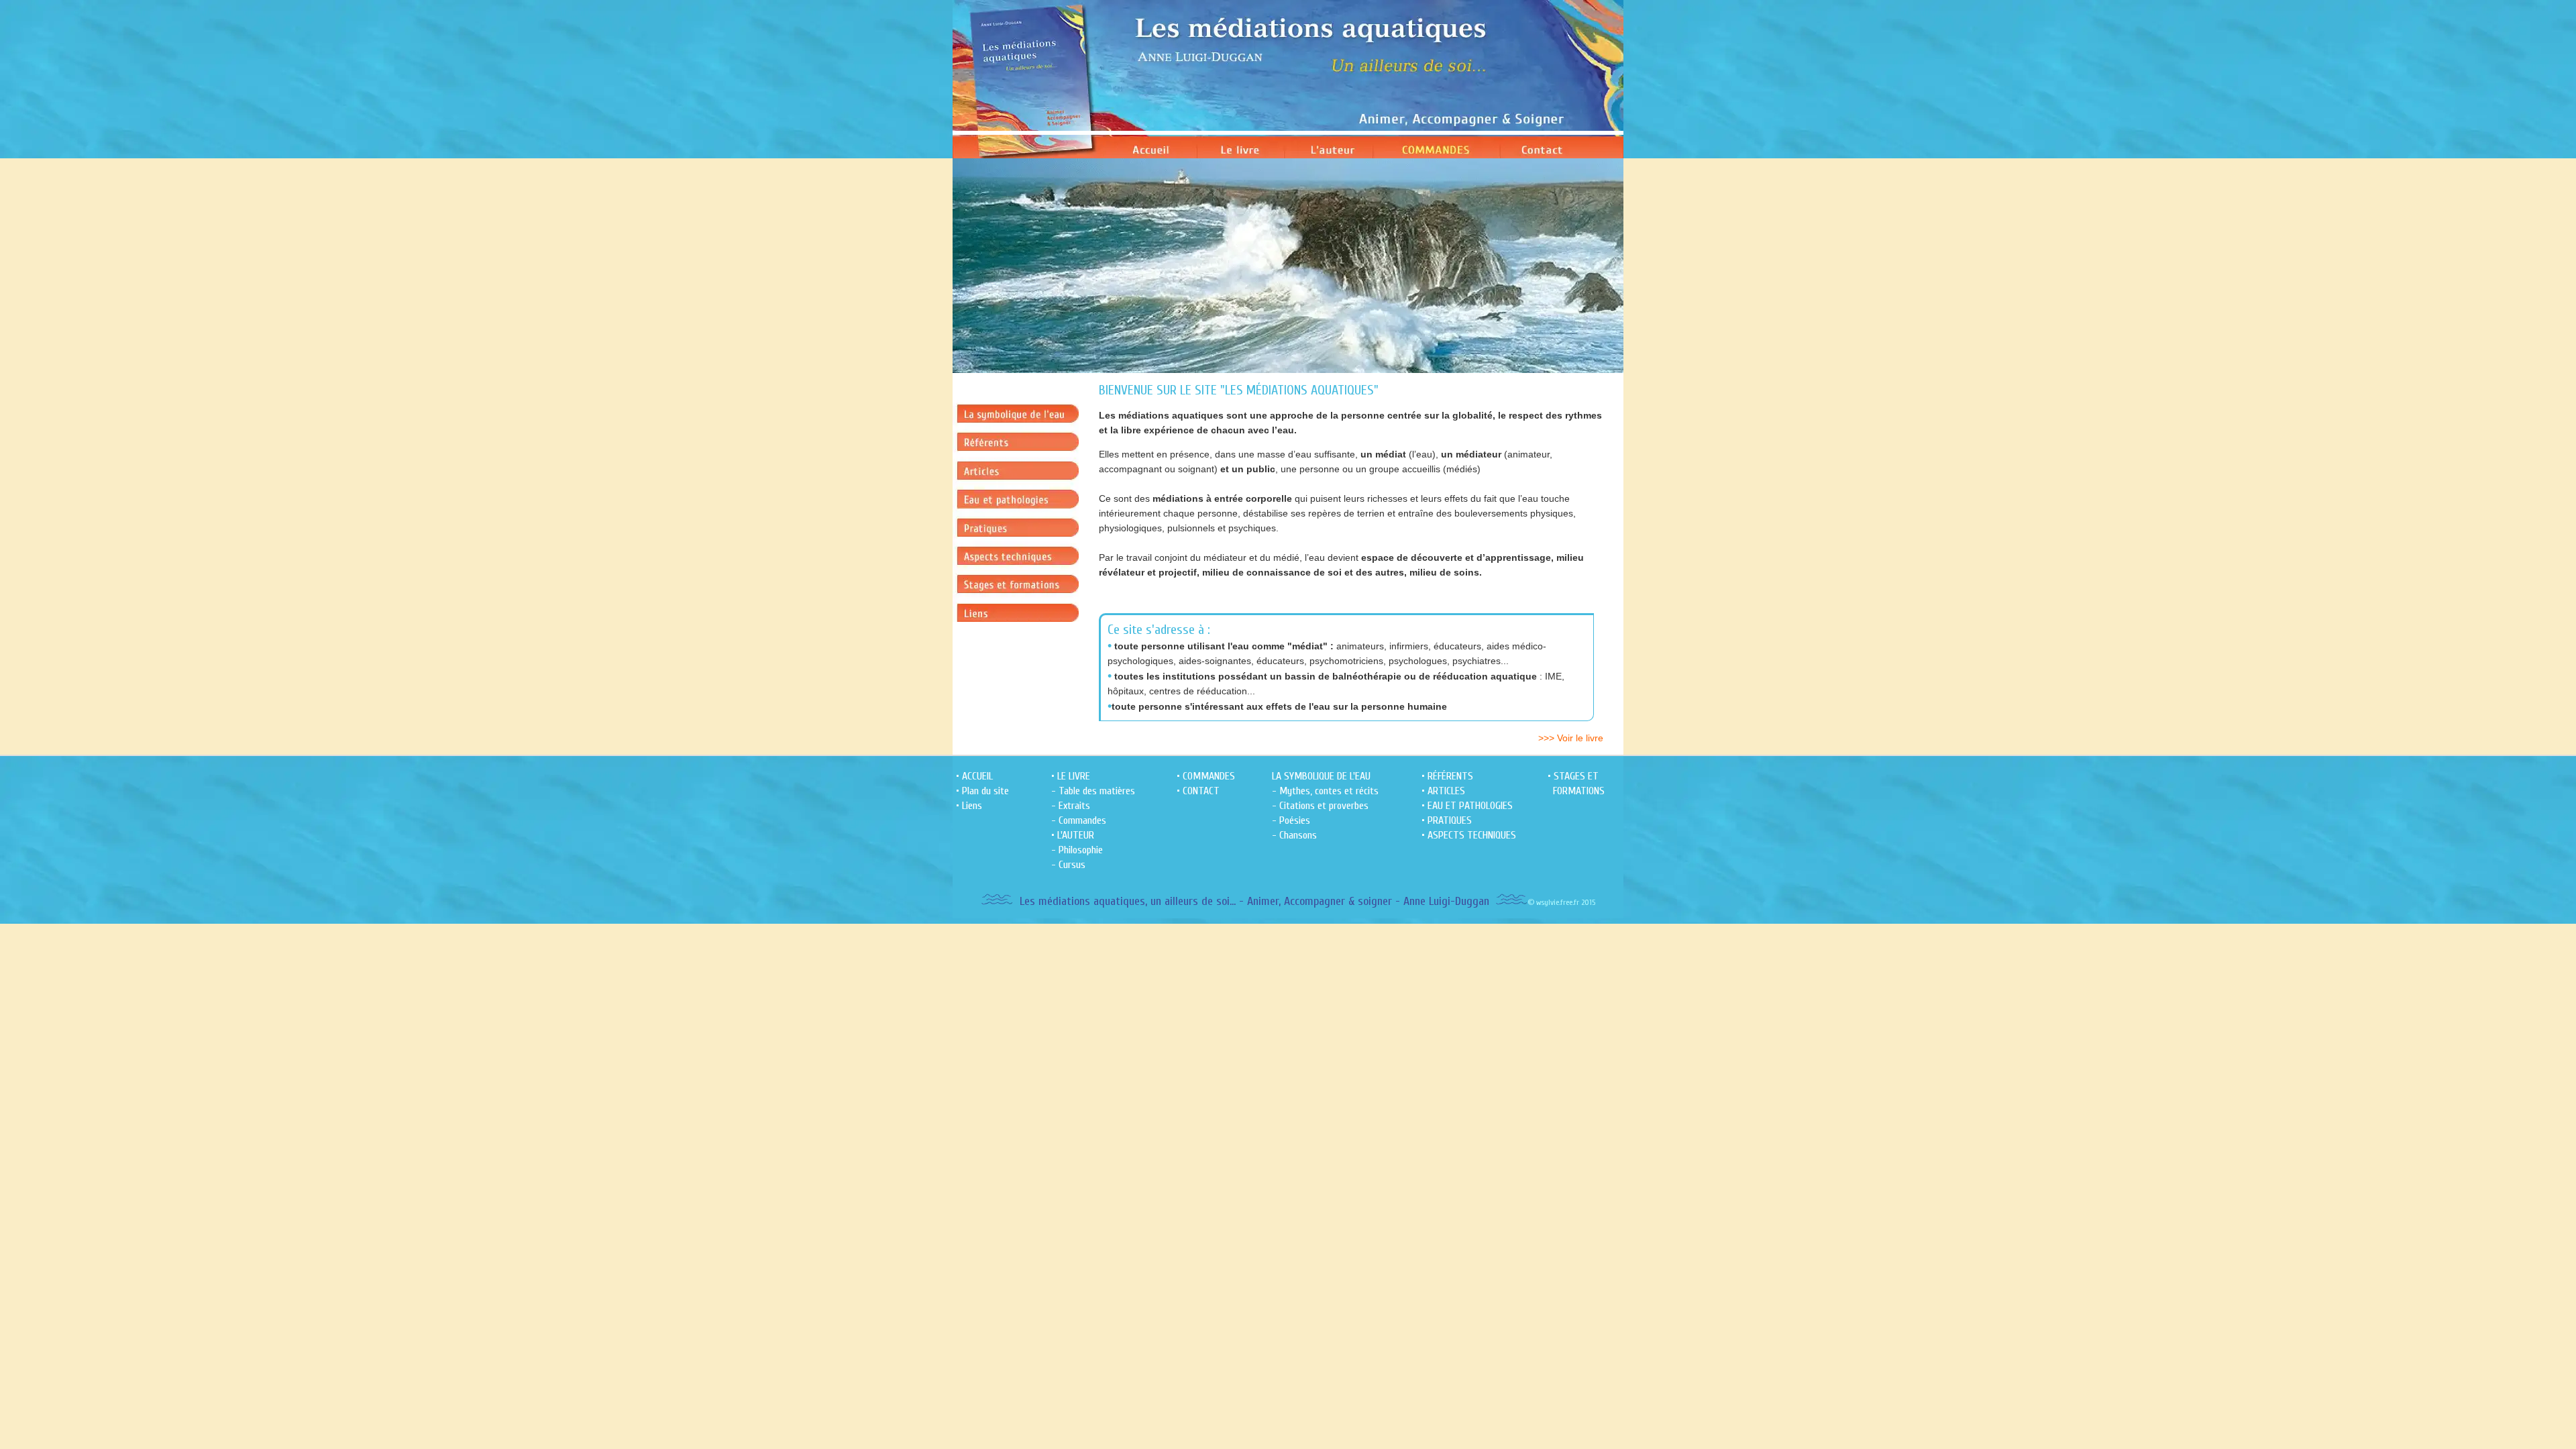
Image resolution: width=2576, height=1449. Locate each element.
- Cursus (1068, 865)
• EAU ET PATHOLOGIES (1467, 806)
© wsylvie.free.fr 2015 (1561, 902)
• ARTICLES (1443, 791)
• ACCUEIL (974, 776)
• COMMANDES (1206, 776)
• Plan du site (982, 791)
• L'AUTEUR (1073, 835)
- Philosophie (1077, 850)
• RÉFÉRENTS (1447, 776)
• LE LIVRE (1071, 776)
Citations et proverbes (1324, 806)
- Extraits (1071, 806)
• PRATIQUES (1447, 820)
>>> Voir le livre (1571, 738)
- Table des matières (1093, 791)
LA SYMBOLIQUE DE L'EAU (1321, 776)
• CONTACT (1198, 791)
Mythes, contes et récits (1329, 791)
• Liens (969, 806)
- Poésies (1291, 820)
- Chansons (1294, 835)
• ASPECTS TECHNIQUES (1469, 835)
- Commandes (1079, 820)
